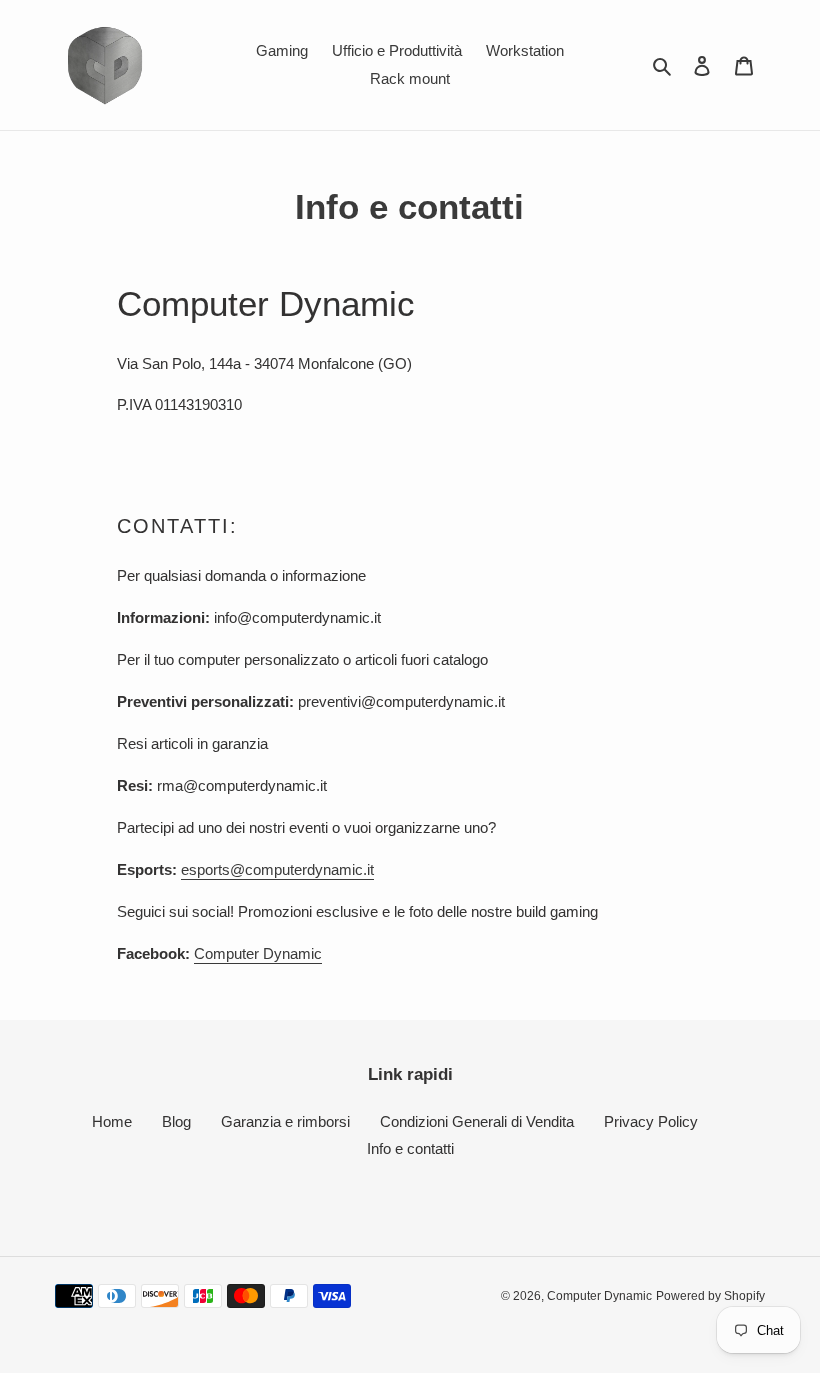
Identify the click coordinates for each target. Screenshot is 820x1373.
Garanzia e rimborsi (285, 1121)
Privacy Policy (651, 1121)
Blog (176, 1121)
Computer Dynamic (258, 953)
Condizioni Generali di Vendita (477, 1121)
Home (112, 1121)
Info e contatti (410, 1148)
